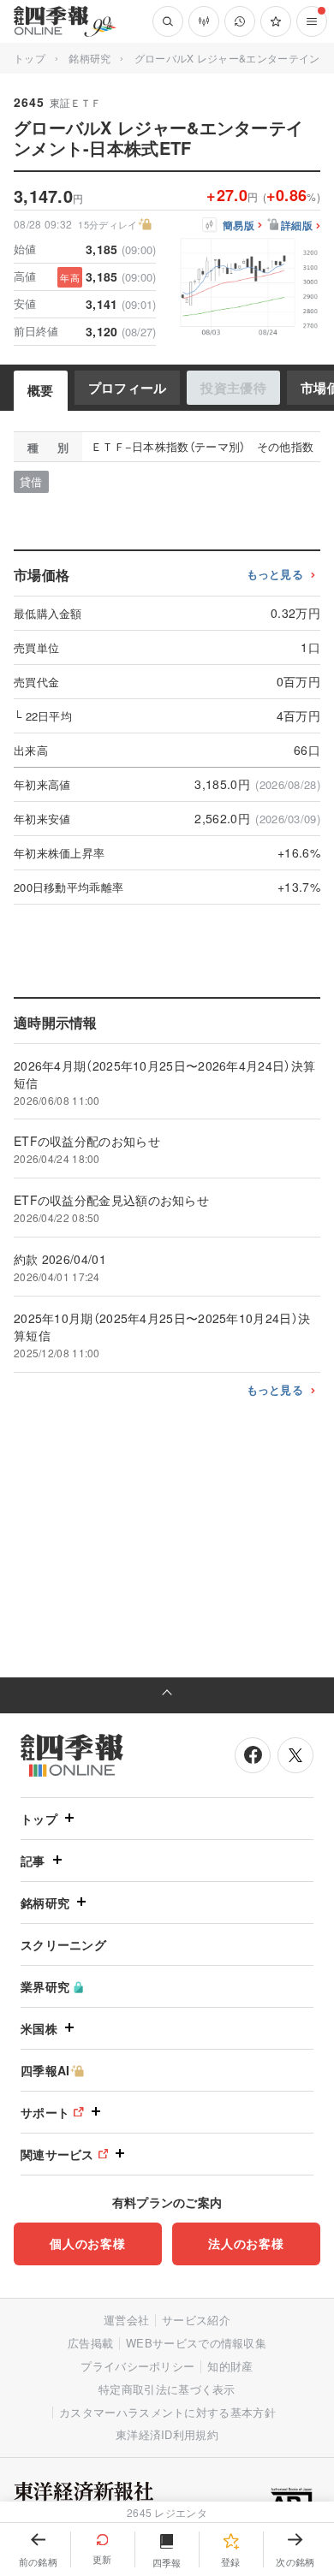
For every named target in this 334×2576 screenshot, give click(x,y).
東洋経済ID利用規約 (167, 2434)
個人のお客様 (87, 2243)
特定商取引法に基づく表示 (167, 2389)
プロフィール (128, 388)
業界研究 (45, 1986)
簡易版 (239, 226)
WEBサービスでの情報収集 (196, 2343)
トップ (30, 58)
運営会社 (126, 2320)
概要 (41, 390)
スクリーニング (63, 1944)
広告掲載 (90, 2343)
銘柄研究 (89, 58)
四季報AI (45, 2070)
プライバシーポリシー (137, 2366)
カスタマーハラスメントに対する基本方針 (167, 2412)
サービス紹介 (196, 2320)
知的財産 (230, 2366)
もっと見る (275, 575)
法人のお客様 (246, 2243)
